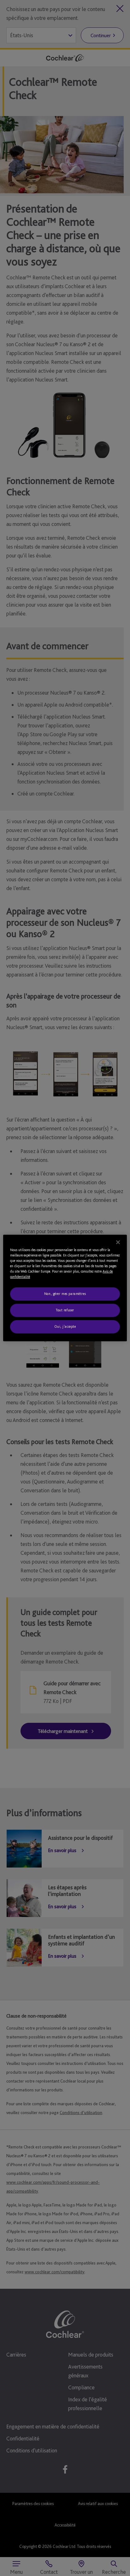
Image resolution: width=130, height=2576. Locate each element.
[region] (65, 1288)
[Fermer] (118, 1242)
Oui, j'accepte (65, 1326)
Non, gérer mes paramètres (65, 1294)
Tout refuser (65, 1310)
